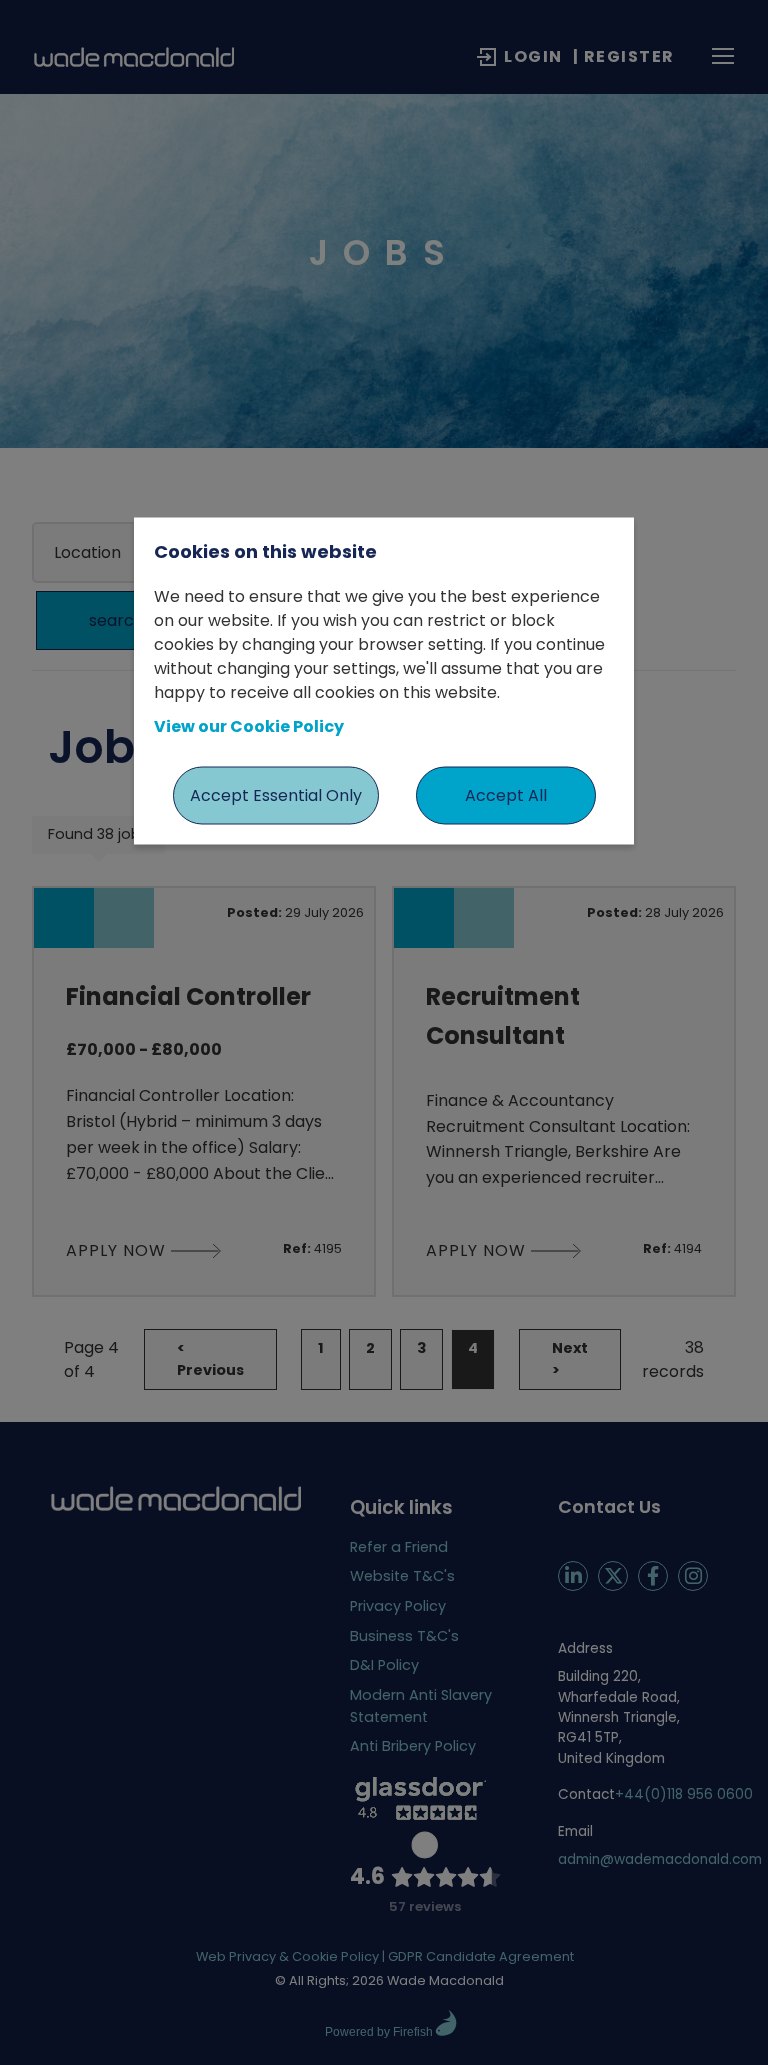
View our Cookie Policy (249, 726)
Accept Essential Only (276, 795)
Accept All (506, 795)
